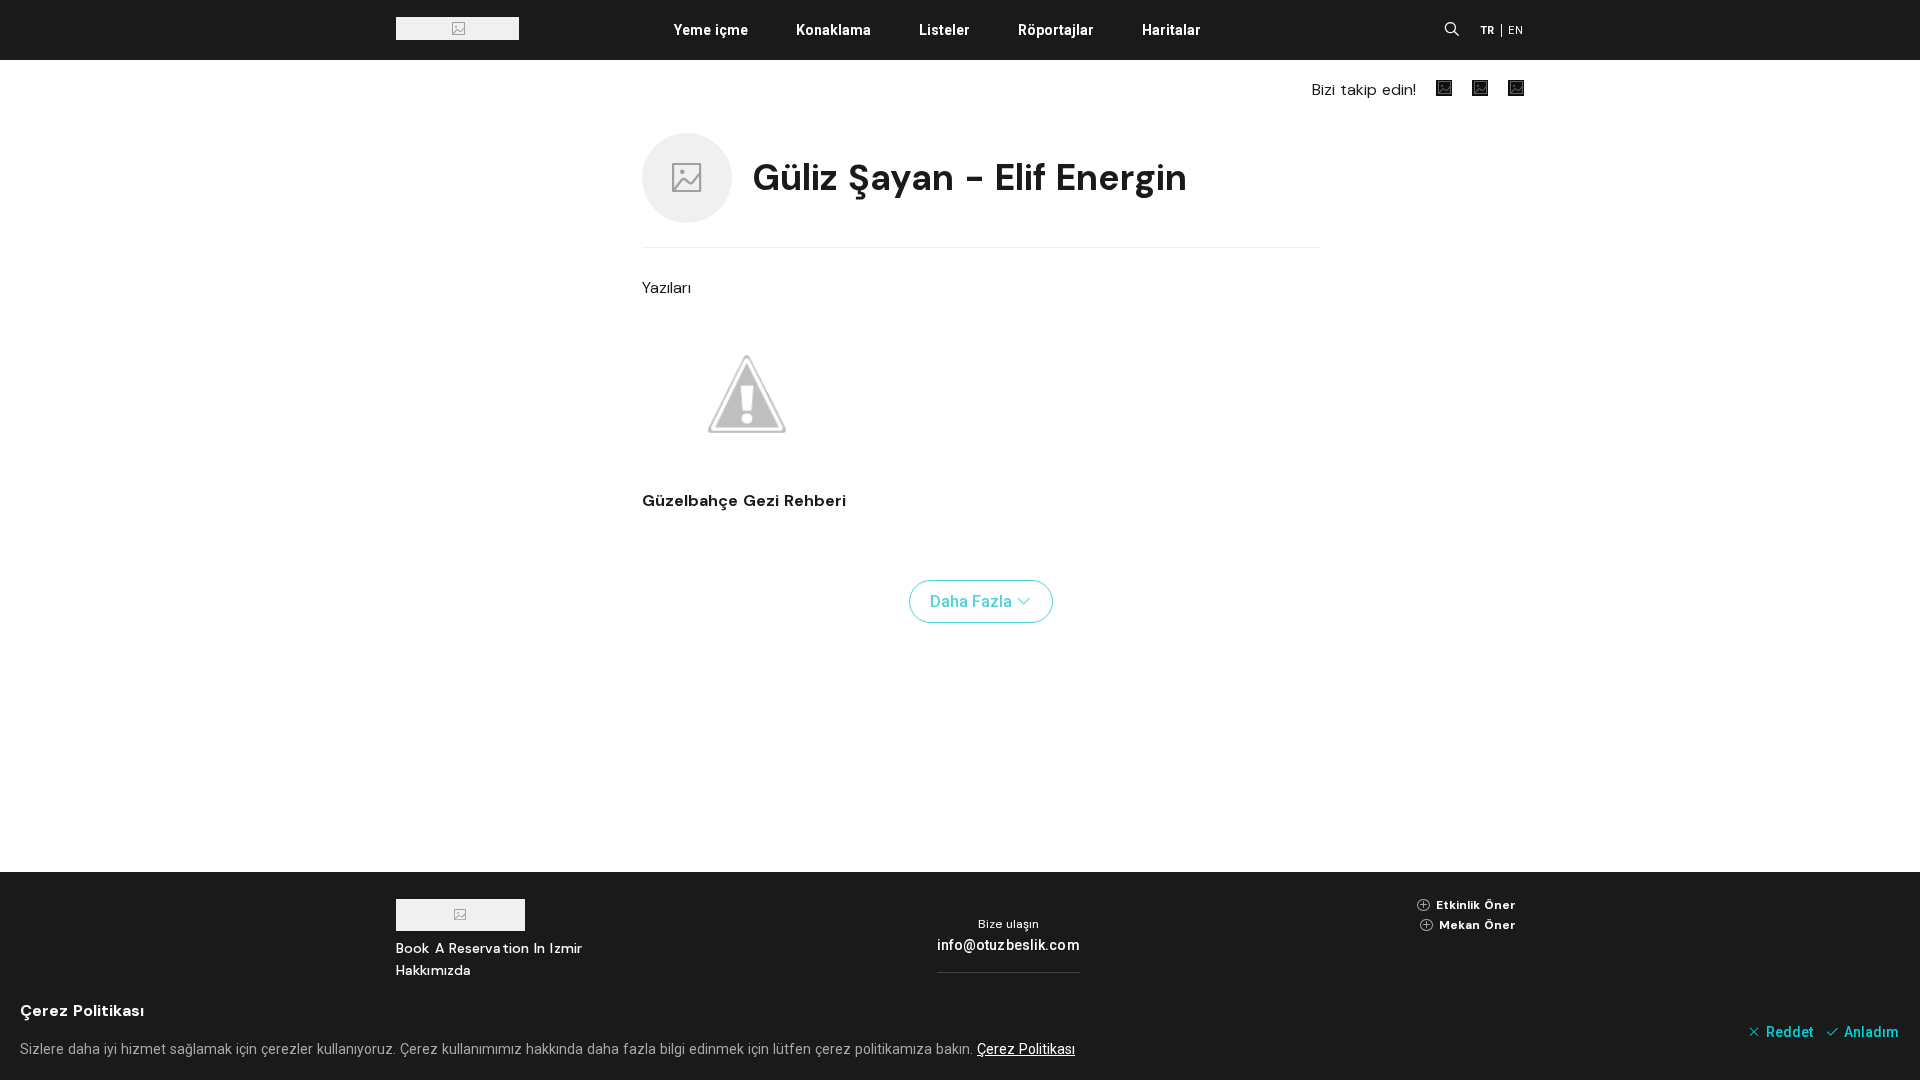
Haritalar (1171, 30)
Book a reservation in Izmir (489, 948)
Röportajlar (1056, 30)
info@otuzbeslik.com (1008, 945)
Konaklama (833, 30)
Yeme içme (711, 30)
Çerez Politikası (1026, 1049)
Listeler (944, 30)
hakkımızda (433, 970)
